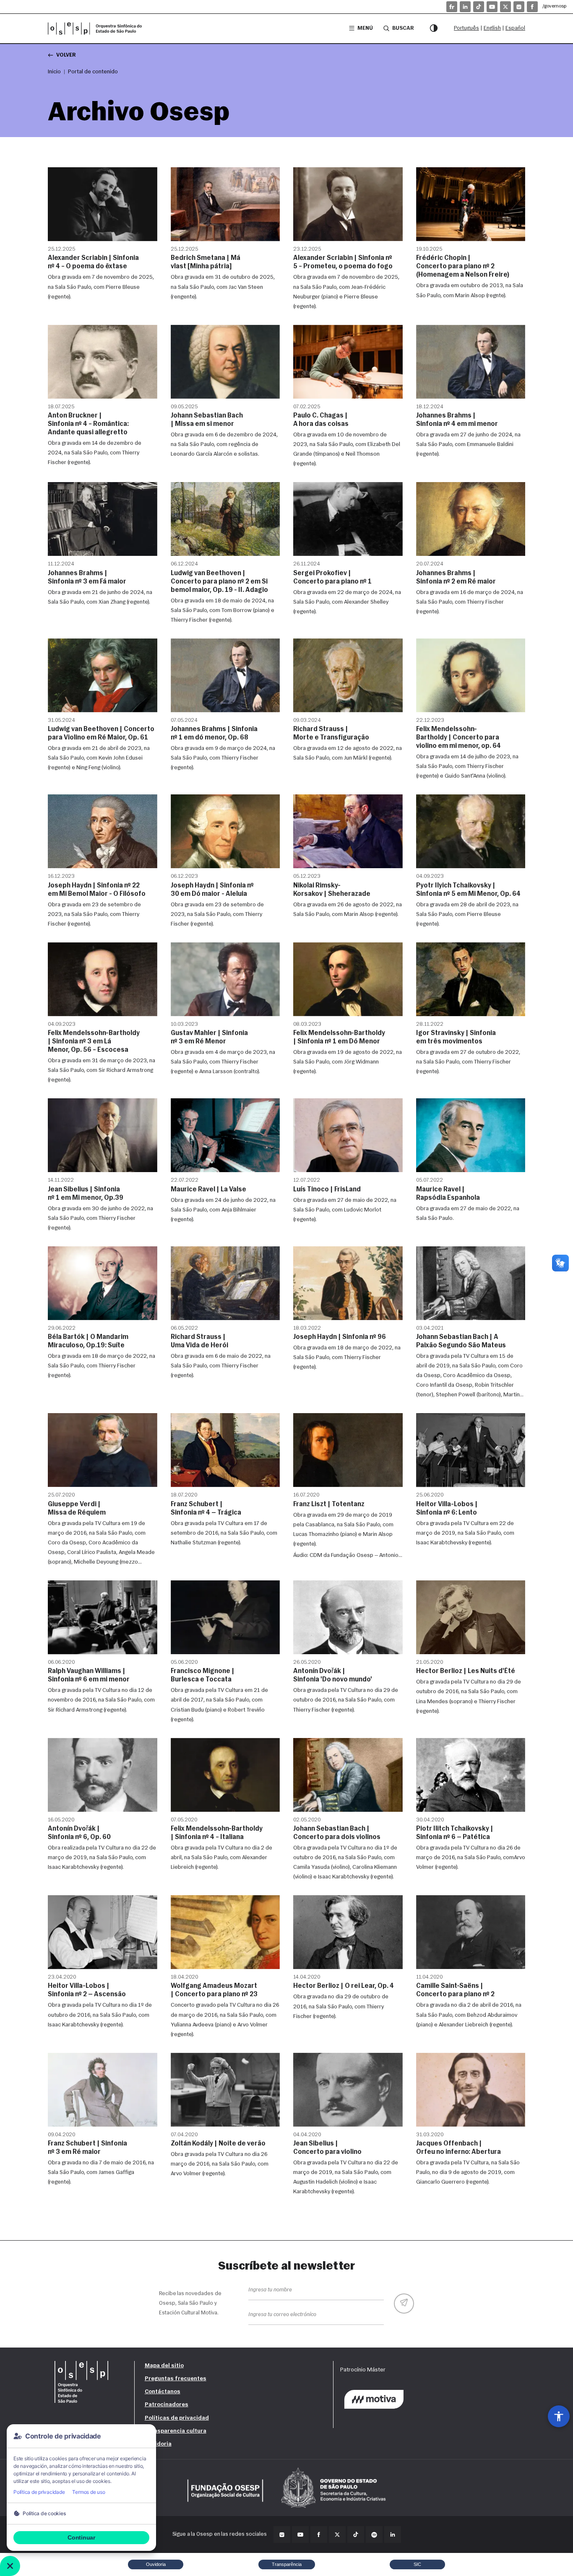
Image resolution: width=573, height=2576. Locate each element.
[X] (505, 7)
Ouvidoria (158, 2444)
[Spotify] (374, 2534)
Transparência (287, 2564)
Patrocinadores (167, 2405)
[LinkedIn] (465, 7)
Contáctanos (163, 2392)
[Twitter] (337, 2534)
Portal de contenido (93, 72)
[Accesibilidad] (559, 2416)
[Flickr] (452, 7)
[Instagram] (519, 7)
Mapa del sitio (164, 2366)
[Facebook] (532, 7)
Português (466, 28)
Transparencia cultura (176, 2431)
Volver (66, 55)
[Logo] (98, 29)
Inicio (54, 72)
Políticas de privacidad (177, 2418)
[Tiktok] (479, 7)
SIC (417, 2564)
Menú (365, 28)
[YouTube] (492, 7)
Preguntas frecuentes (176, 2379)
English (492, 28)
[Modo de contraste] (434, 29)
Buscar (403, 28)
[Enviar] (404, 2304)
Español (515, 28)
